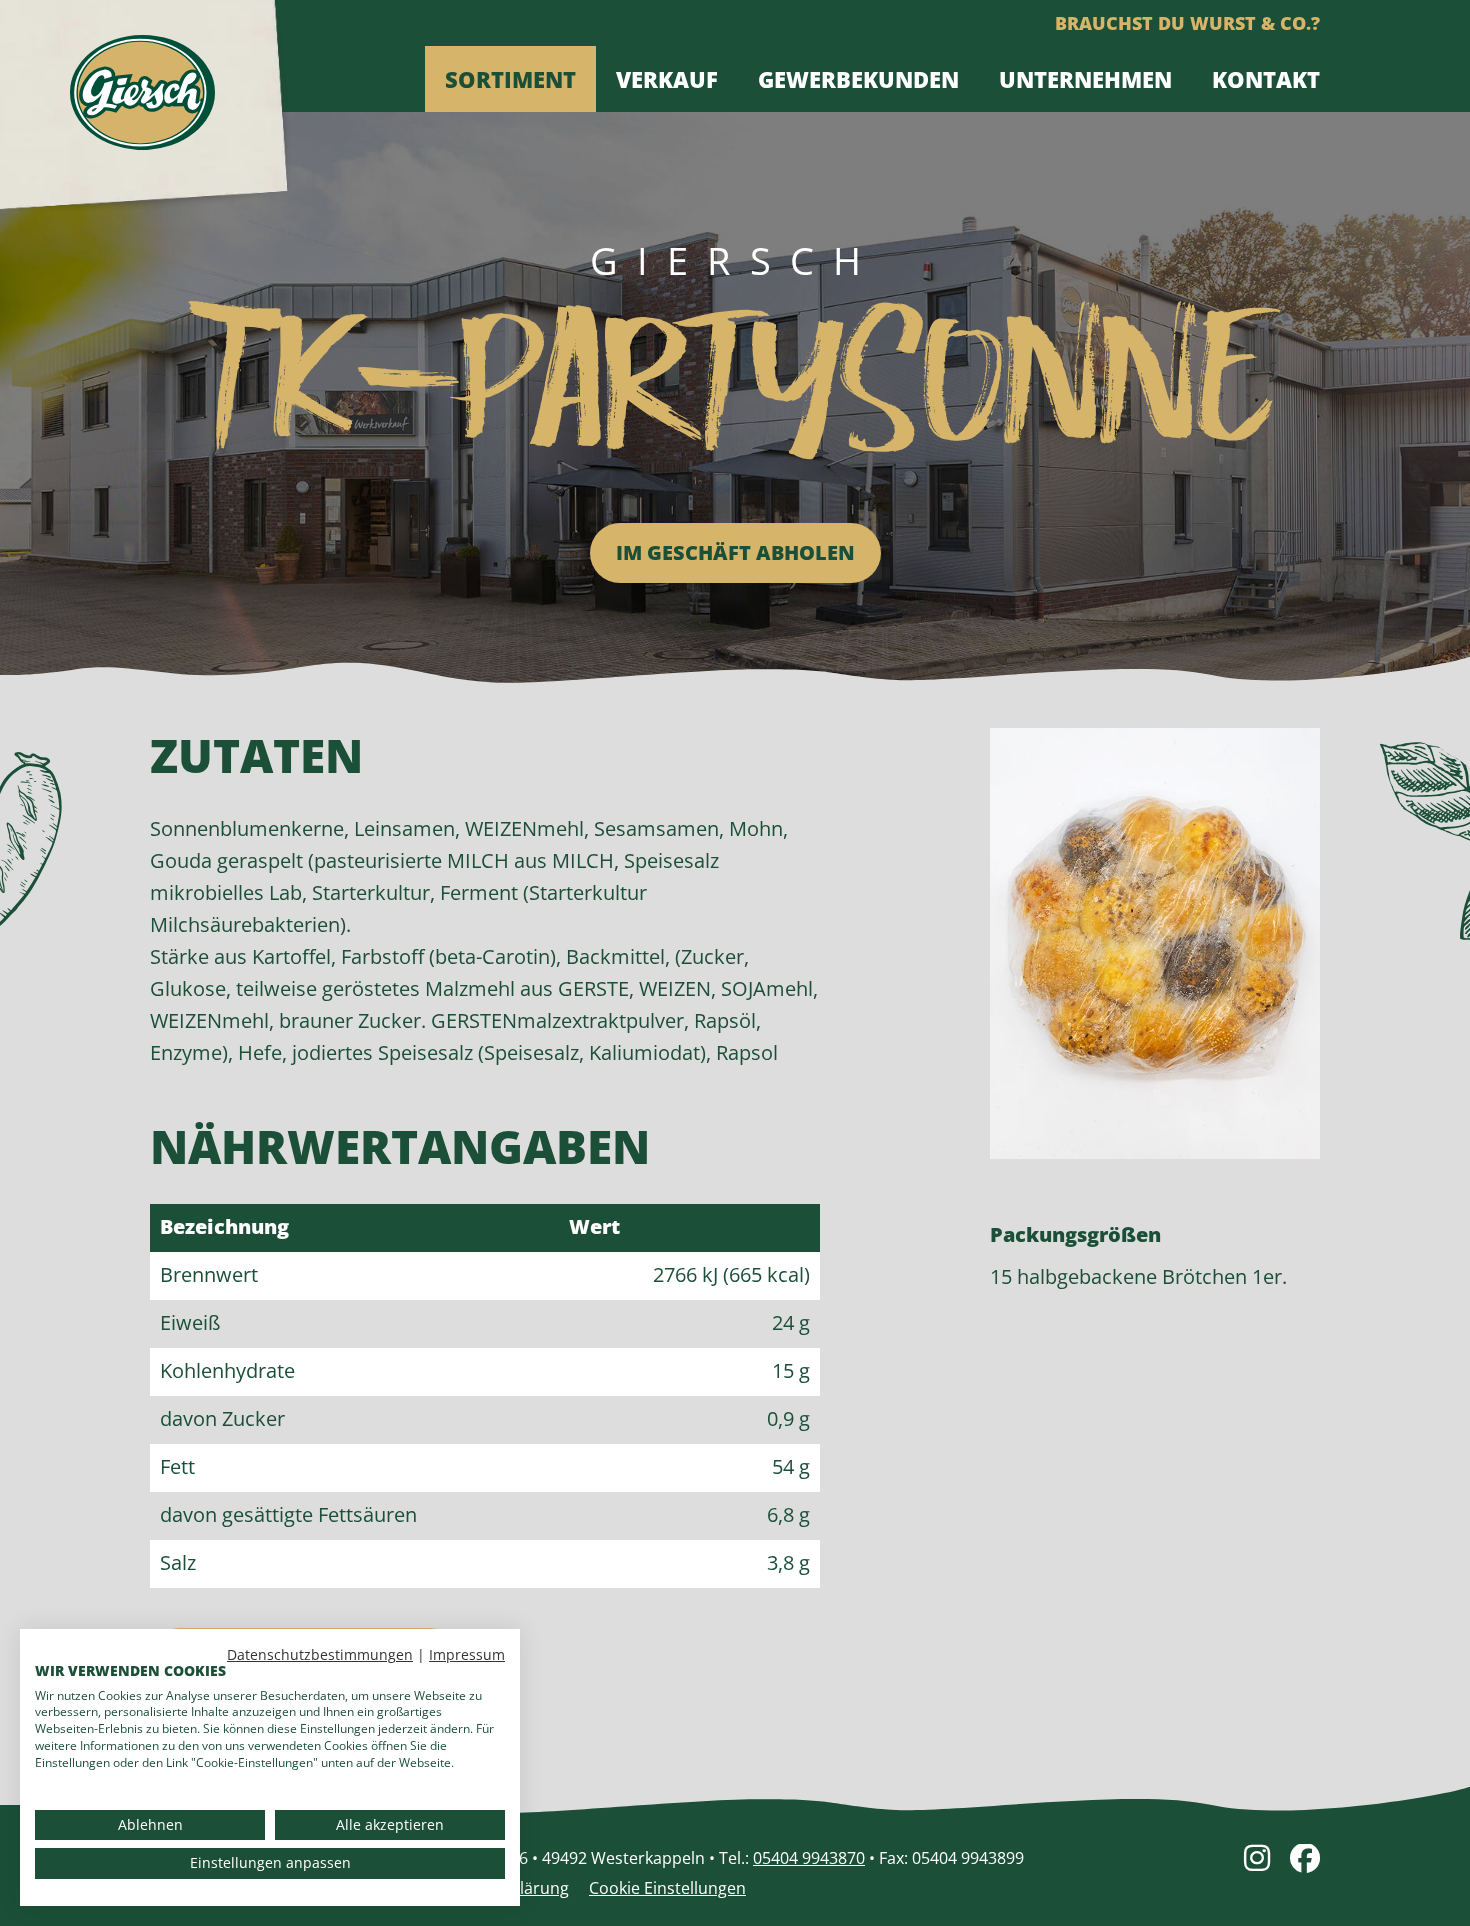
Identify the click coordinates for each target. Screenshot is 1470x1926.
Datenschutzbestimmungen (320, 1654)
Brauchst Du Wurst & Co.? (1187, 23)
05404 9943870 (809, 1858)
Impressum (467, 1654)
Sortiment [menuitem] (510, 79)
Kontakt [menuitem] (1266, 79)
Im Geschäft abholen (735, 552)
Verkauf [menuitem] (667, 79)
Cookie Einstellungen (667, 1888)
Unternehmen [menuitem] (1085, 79)
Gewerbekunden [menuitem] (858, 79)
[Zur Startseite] (142, 102)
